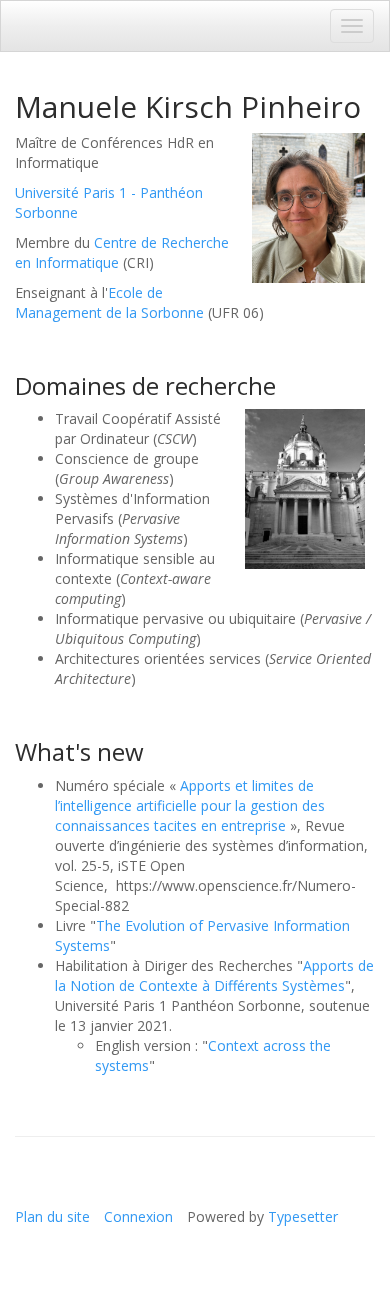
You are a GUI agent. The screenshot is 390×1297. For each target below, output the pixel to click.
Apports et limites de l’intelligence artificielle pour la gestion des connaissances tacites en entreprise (190, 805)
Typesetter (303, 1216)
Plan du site (52, 1216)
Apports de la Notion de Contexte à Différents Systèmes (214, 975)
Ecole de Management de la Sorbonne (109, 302)
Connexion (138, 1216)
